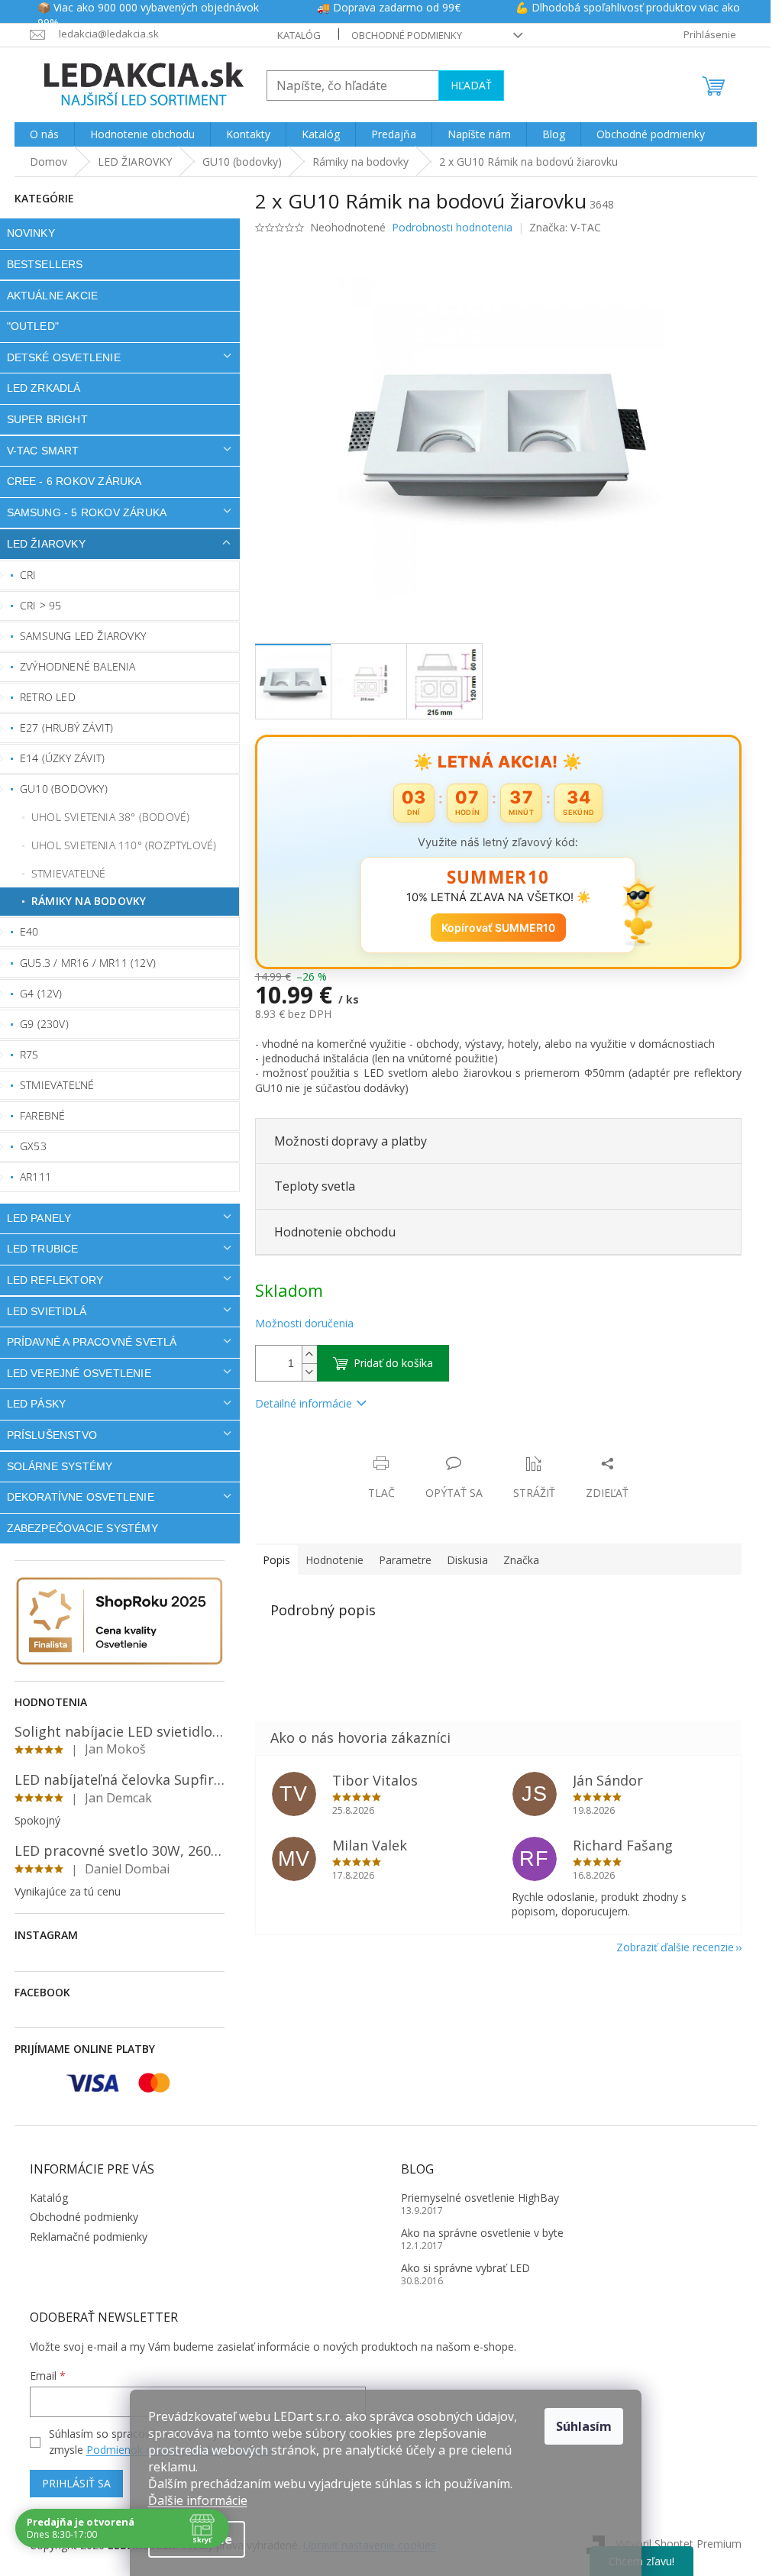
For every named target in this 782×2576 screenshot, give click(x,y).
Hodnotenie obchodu (335, 1232)
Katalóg (299, 35)
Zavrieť (359, 1448)
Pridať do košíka (393, 1363)
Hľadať (471, 85)
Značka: (565, 227)
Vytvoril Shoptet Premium (679, 2544)
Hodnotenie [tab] (334, 1560)
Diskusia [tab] (467, 1560)
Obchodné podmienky (407, 35)
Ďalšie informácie (198, 2500)
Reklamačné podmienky (89, 2237)
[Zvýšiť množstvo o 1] (309, 1354)
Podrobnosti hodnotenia (452, 227)
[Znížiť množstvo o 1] (309, 1372)
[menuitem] (44, 134)
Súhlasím (584, 2426)
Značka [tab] (521, 1560)
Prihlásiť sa (76, 2483)
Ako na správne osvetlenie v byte (482, 2233)
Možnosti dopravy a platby (351, 1141)
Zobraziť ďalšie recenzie (675, 1947)
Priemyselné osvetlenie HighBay (480, 2198)
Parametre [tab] (405, 1560)
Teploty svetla (315, 1186)
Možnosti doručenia (304, 1323)
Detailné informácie (304, 1403)
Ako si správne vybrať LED (465, 2268)
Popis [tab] (276, 1560)
